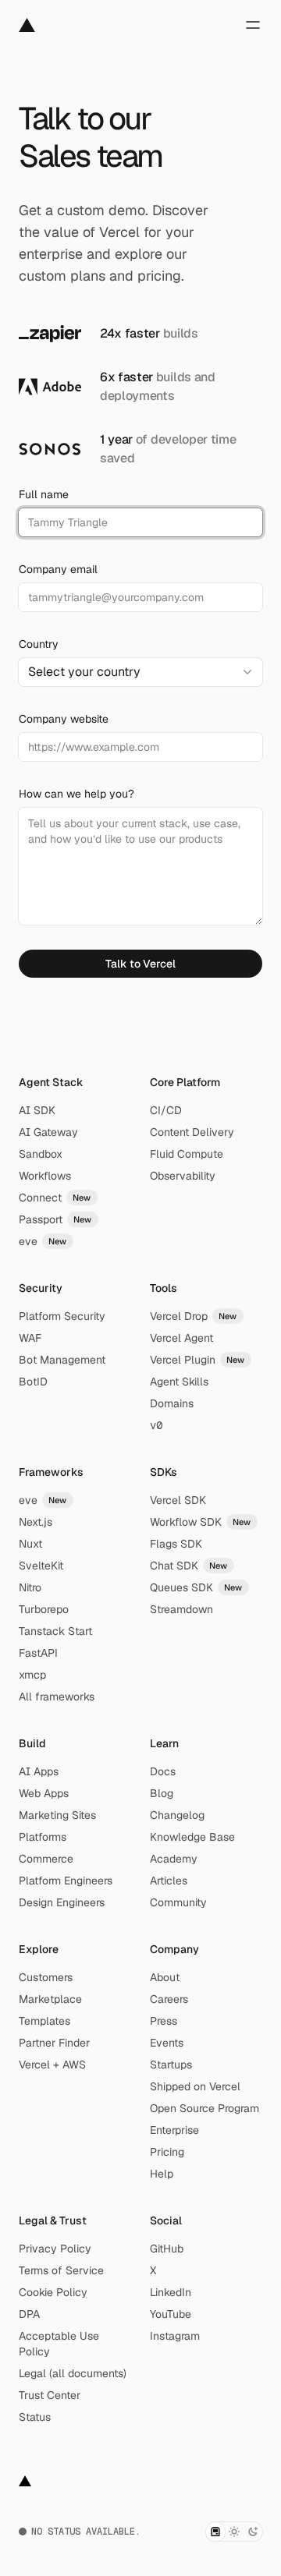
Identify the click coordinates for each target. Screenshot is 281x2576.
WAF (30, 1338)
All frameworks (57, 1697)
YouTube (171, 2314)
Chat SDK (189, 1566)
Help (162, 2174)
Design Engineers (62, 1902)
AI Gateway (48, 1132)
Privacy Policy (55, 2249)
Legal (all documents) (73, 2373)
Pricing (167, 2152)
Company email (58, 569)
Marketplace (50, 1999)
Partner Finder (54, 2043)
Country (39, 644)
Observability (183, 1176)
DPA (29, 2314)
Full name (44, 494)
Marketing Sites (57, 1815)
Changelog (177, 1815)
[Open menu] (253, 25)
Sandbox (41, 1154)
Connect (55, 1198)
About (165, 1977)
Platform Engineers (66, 1881)
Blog (162, 1793)
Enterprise (174, 2130)
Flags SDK (176, 1544)
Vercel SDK (178, 1500)
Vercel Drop (194, 1316)
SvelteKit (41, 1566)
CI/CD (166, 1110)
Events (167, 2043)
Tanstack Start (55, 1631)
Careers (169, 1999)
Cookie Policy (53, 2292)
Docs (163, 1771)
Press (164, 2021)
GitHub (167, 2249)
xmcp (32, 1675)
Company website (64, 719)
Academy (174, 1859)
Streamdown (181, 1609)
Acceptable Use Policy (59, 2344)
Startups (171, 2065)
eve (43, 1241)
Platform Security (62, 1316)
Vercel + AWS (52, 2065)
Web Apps (44, 1793)
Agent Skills (179, 1382)
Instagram (175, 2336)
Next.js (36, 1522)
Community (178, 1902)
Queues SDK (196, 1587)
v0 (156, 1425)
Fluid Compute (187, 1154)
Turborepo (44, 1609)
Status (35, 2417)
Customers (46, 1977)
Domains (172, 1403)
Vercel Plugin (197, 1360)
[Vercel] (27, 25)
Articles (169, 1881)
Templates (44, 2021)
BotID (33, 1382)
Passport (55, 1219)
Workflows (45, 1176)
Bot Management (62, 1360)
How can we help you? (76, 794)
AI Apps (39, 1771)
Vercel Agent (181, 1338)
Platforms (43, 1837)
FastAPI (38, 1653)
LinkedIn (171, 2292)
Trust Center (50, 2395)
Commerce (46, 1859)
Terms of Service (61, 2270)
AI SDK (37, 1110)
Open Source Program (205, 2108)
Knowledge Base (192, 1837)
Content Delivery (192, 1132)
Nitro (30, 1587)
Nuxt (30, 1544)
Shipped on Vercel (195, 2086)
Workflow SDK (201, 1522)
